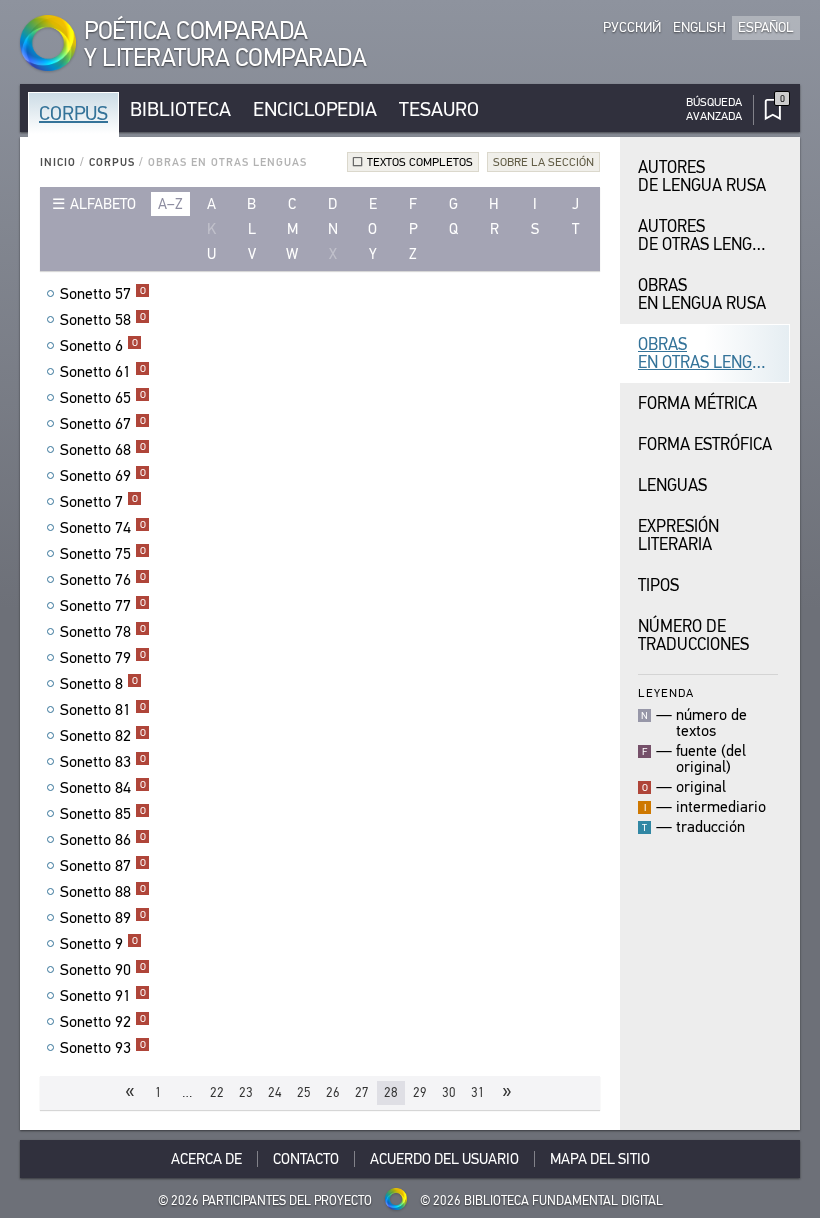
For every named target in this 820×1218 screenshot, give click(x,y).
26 (333, 1092)
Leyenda (666, 692)
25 (304, 1092)
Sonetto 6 (99, 346)
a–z (170, 204)
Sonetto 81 (103, 710)
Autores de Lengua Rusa (702, 176)
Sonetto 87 (103, 866)
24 (275, 1092)
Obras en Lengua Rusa (702, 294)
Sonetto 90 (103, 970)
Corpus (73, 113)
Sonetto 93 (103, 1048)
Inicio (58, 162)
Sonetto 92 (103, 1022)
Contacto (306, 1159)
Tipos (658, 585)
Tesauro (439, 109)
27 (362, 1092)
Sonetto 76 (103, 580)
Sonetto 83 (103, 762)
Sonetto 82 (103, 736)
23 (246, 1092)
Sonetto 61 (103, 372)
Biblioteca (180, 109)
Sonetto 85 (103, 814)
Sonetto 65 (103, 398)
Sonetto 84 (103, 788)
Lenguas (672, 485)
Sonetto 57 (103, 294)
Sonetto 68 (103, 450)
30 (449, 1092)
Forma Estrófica (705, 444)
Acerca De (206, 1159)
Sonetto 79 (103, 658)
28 (391, 1092)
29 (420, 1092)
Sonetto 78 (103, 632)
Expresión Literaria (678, 535)
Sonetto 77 (103, 606)
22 (217, 1092)
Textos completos (420, 162)
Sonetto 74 (103, 528)
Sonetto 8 (99, 684)
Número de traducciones (693, 635)
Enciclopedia (315, 109)
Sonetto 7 (99, 502)
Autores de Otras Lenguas (710, 235)
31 (478, 1092)
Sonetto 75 (103, 554)
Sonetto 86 (103, 840)
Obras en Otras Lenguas (710, 353)
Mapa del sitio (600, 1159)
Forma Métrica (697, 403)
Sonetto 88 (103, 892)
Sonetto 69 (103, 476)
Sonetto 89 (103, 918)
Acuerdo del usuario (444, 1159)
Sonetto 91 (103, 996)
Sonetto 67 (103, 424)
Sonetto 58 (103, 320)
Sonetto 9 (99, 944)
